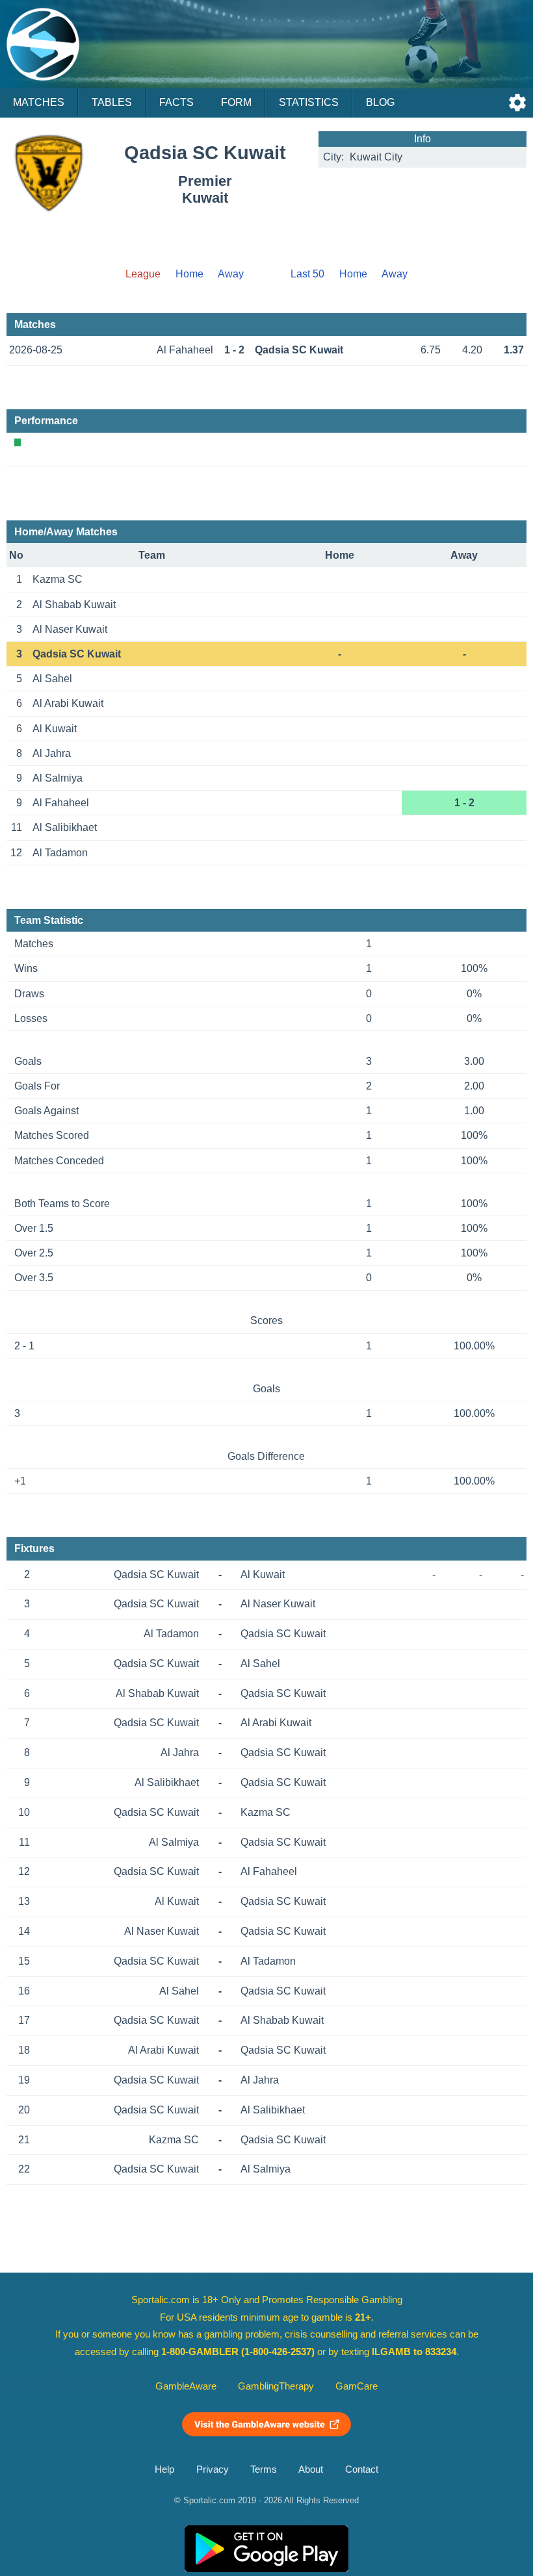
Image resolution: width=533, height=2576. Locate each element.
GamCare (357, 2386)
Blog (380, 102)
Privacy (213, 2469)
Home (189, 274)
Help (164, 2469)
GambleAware (186, 2386)
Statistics (309, 102)
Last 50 (307, 274)
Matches (39, 102)
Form (236, 102)
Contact (362, 2469)
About (311, 2469)
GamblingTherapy (276, 2386)
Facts (176, 102)
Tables (112, 102)
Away (231, 274)
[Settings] (517, 103)
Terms (264, 2469)
